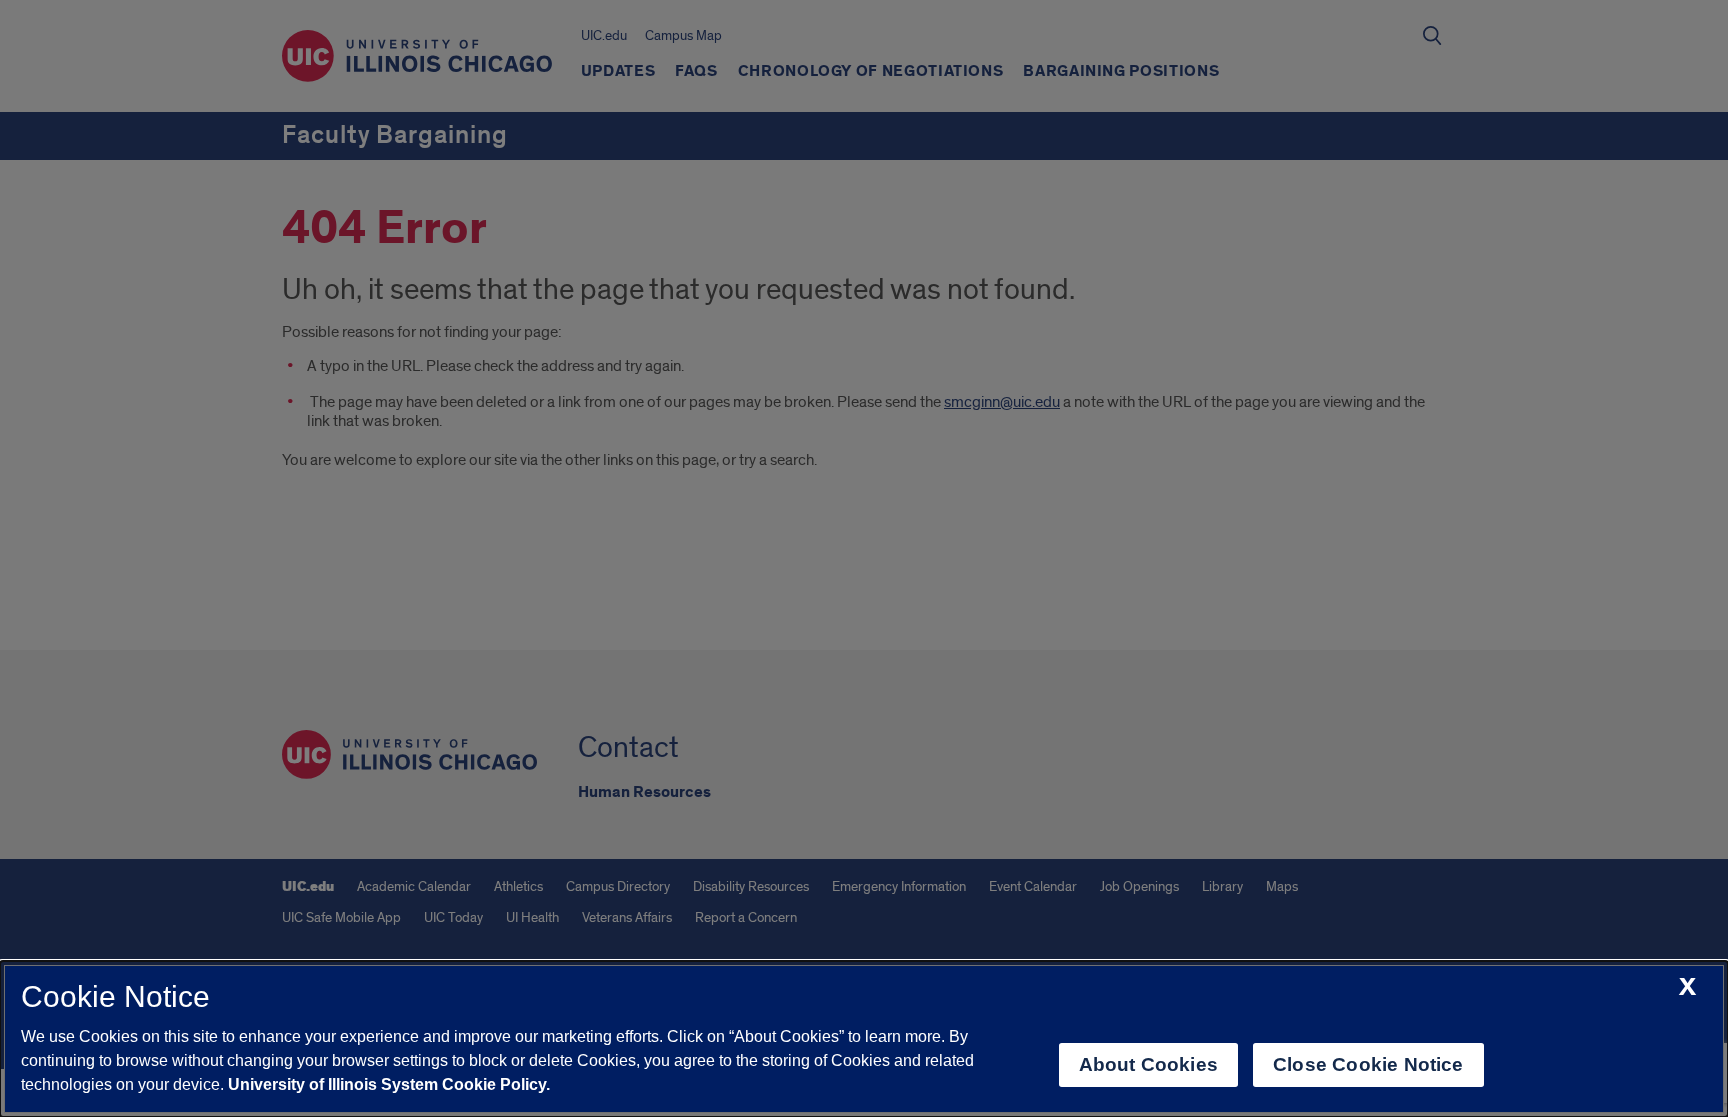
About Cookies (1148, 1064)
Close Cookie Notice (1368, 1064)
